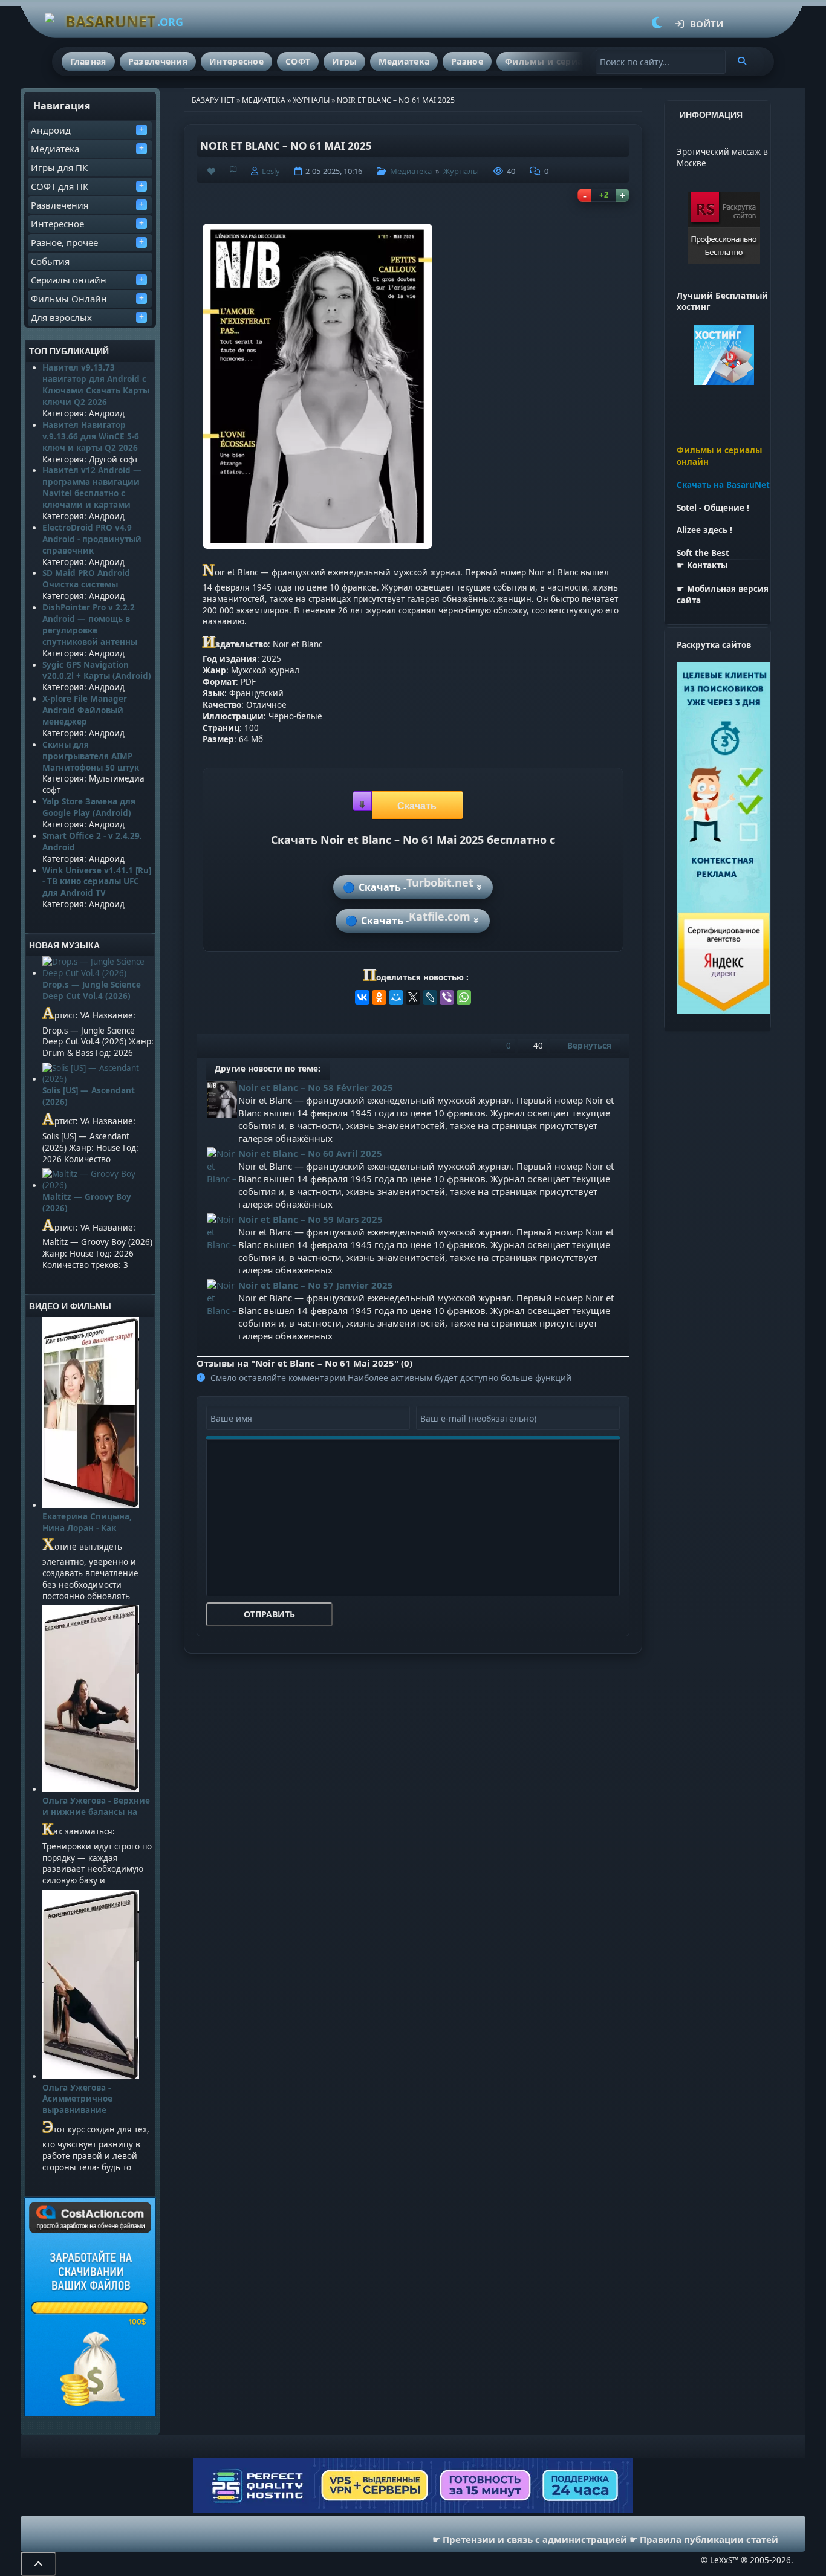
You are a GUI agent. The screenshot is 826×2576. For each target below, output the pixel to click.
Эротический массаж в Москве (722, 157)
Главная (88, 61)
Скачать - (416, 884)
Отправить (269, 1614)
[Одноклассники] (379, 997)
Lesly (271, 171)
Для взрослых (61, 317)
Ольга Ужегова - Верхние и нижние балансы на (96, 1806)
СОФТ (298, 61)
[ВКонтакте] (362, 997)
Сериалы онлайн (69, 280)
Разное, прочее (64, 242)
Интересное (236, 61)
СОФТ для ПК (60, 186)
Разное (467, 61)
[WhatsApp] (464, 997)
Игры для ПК (59, 167)
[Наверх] (38, 2564)
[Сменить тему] (657, 24)
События (50, 261)
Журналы (311, 100)
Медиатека (404, 61)
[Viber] (447, 997)
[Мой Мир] (396, 997)
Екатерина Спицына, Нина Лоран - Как (87, 1522)
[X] (413, 997)
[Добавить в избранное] (211, 171)
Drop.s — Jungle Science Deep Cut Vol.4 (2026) (92, 990)
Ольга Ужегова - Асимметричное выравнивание (77, 2099)
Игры (344, 61)
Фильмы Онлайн (69, 299)
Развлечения (158, 61)
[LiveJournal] (430, 997)
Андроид (51, 130)
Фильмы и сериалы (550, 61)
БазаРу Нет (213, 100)
